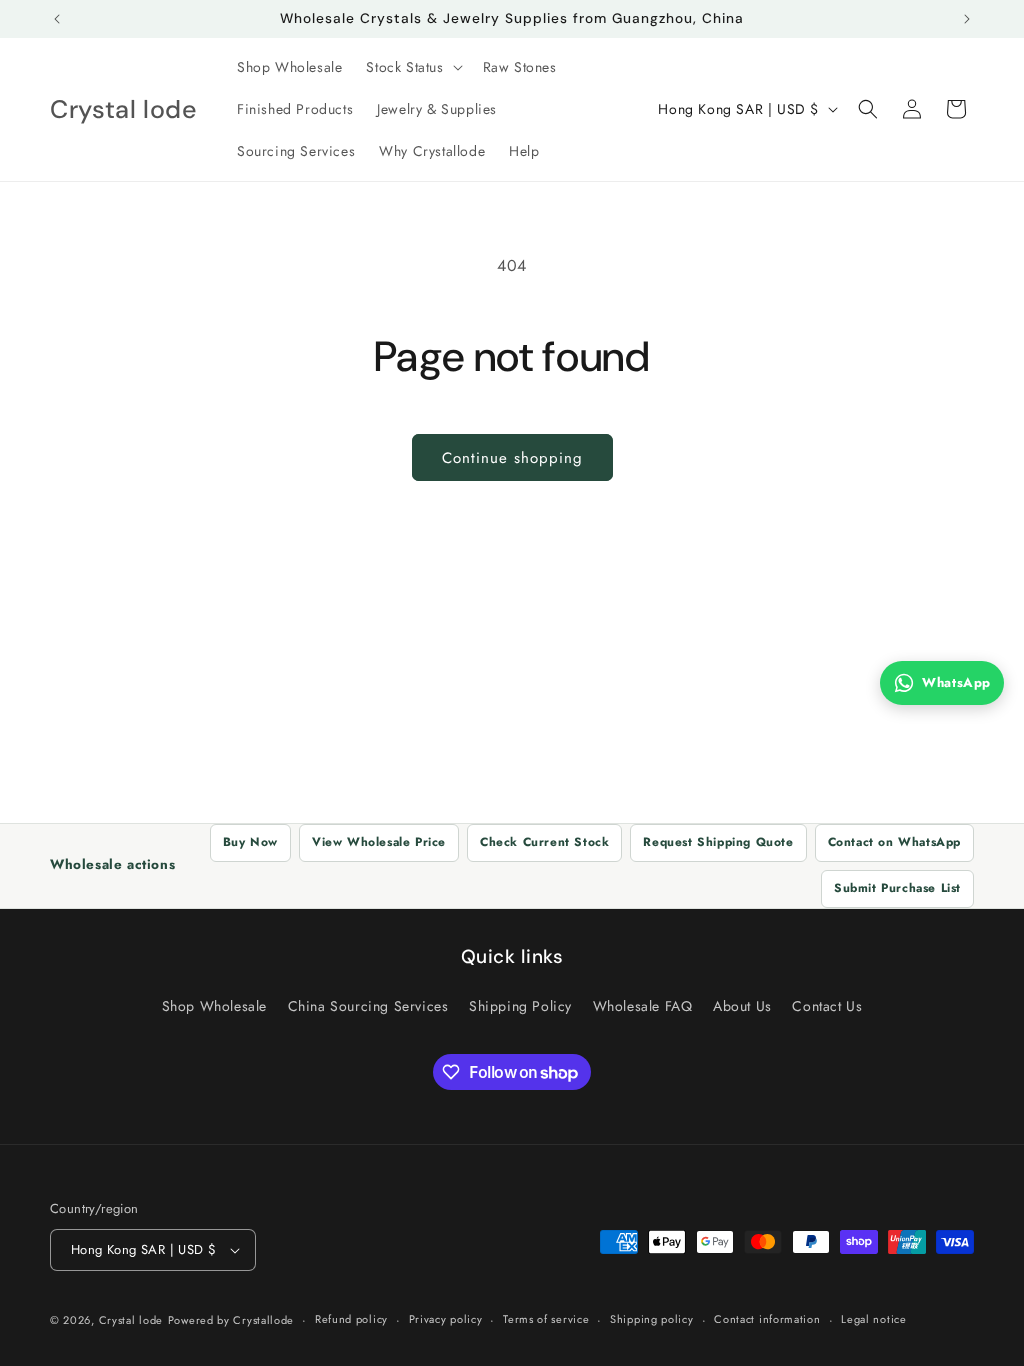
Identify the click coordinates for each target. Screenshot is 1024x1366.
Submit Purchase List (897, 888)
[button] (412, 67)
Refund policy (351, 1319)
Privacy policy (446, 1319)
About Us (742, 1006)
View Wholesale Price (379, 842)
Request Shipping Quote (718, 842)
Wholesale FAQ (643, 1006)
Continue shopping (512, 458)
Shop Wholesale (214, 1006)
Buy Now (250, 842)
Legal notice (873, 1319)
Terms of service (546, 1319)
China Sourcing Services (368, 1006)
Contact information (767, 1319)
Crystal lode (131, 1320)
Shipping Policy (520, 1006)
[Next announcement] (967, 19)
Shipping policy (652, 1319)
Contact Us (827, 1006)
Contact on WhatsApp (894, 842)
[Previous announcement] (57, 19)
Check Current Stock (544, 842)
